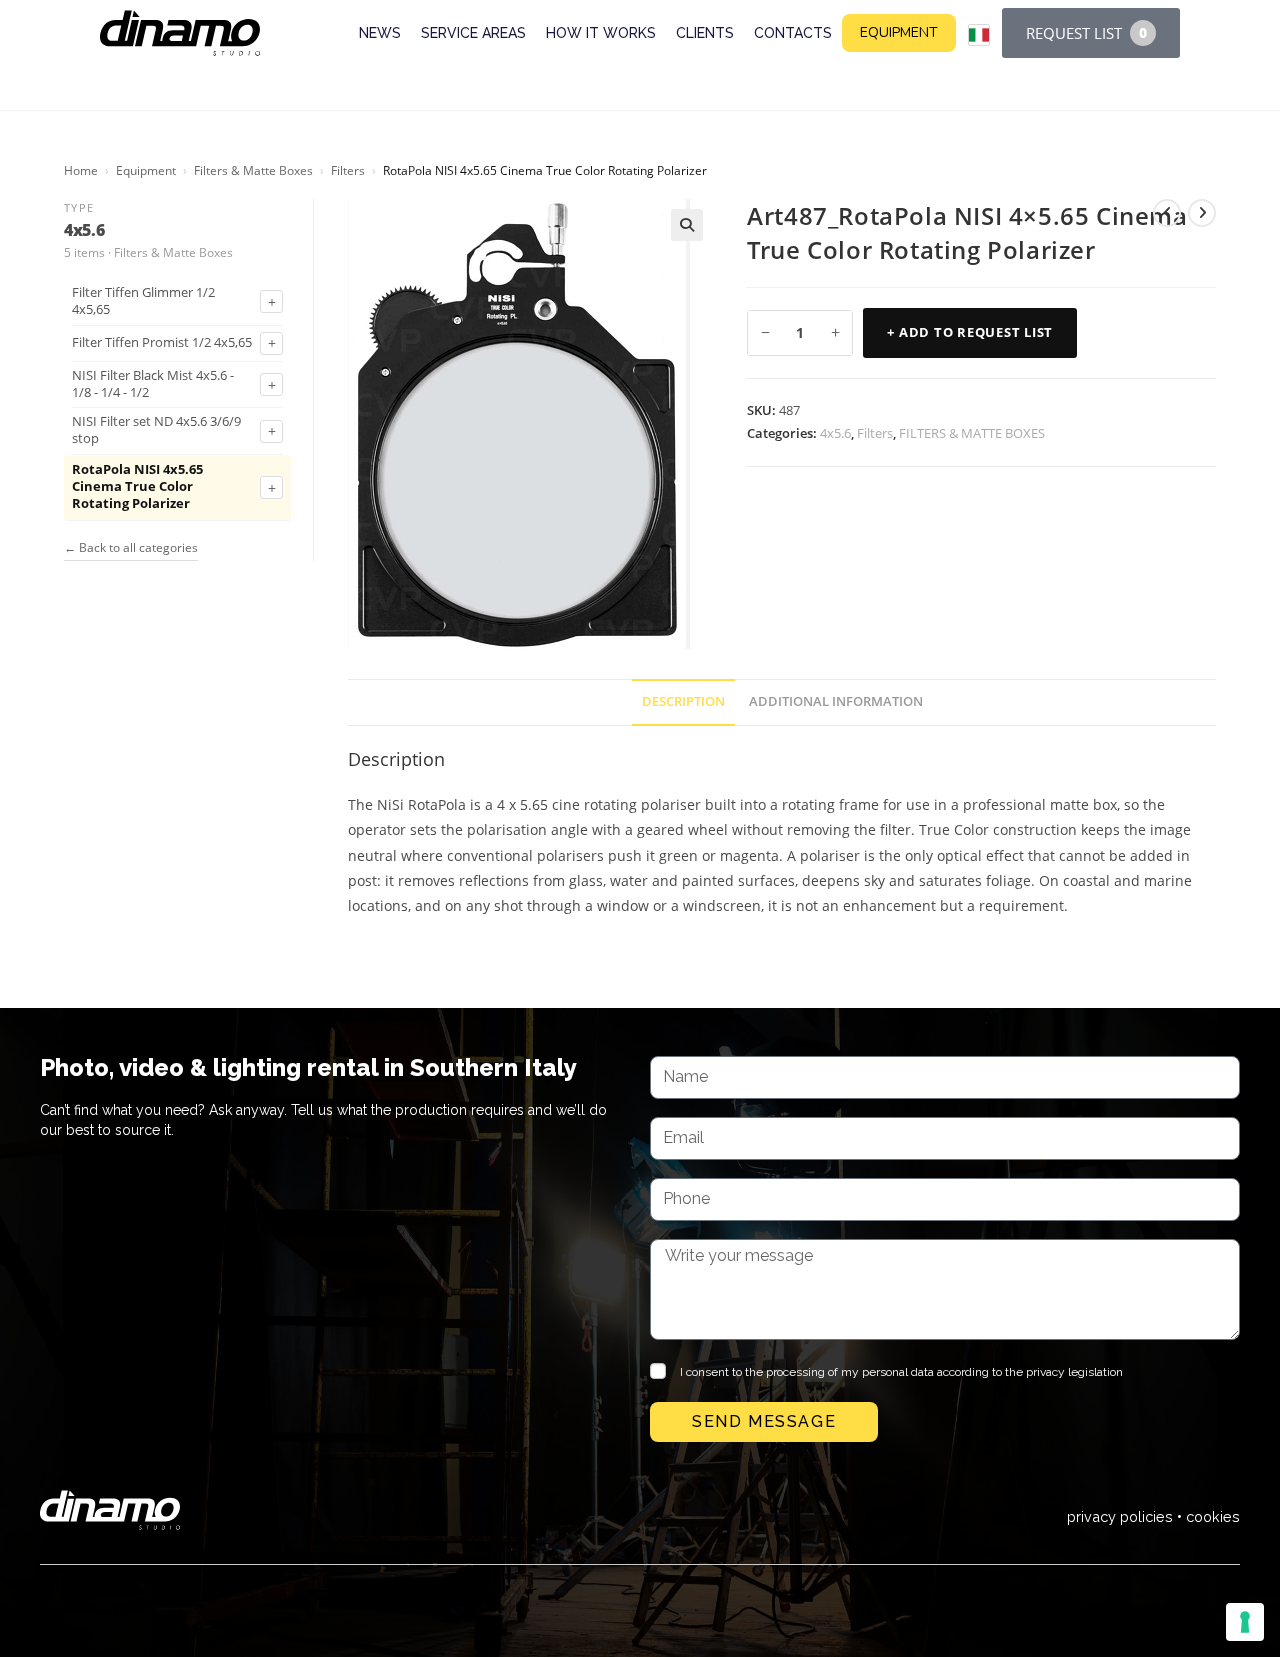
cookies (1213, 1516)
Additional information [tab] (836, 701)
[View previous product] (1167, 213)
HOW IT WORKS (601, 33)
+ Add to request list (970, 332)
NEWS (380, 33)
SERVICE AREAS (473, 33)
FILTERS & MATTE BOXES (972, 433)
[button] (687, 225)
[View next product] (1202, 213)
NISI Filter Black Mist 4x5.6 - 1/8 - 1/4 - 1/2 (153, 384)
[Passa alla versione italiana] (979, 35)
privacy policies (1120, 1516)
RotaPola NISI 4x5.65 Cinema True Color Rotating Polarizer (137, 487)
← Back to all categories (131, 547)
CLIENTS (705, 33)
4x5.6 (835, 433)
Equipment (146, 170)
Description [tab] (683, 701)
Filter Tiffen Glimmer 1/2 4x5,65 (143, 301)
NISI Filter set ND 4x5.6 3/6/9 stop (156, 430)
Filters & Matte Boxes (253, 170)
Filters (348, 170)
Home (81, 170)
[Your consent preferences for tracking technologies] (1245, 1622)
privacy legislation (1074, 1372)
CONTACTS (793, 33)
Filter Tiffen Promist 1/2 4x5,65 (162, 343)
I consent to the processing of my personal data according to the (901, 1372)
